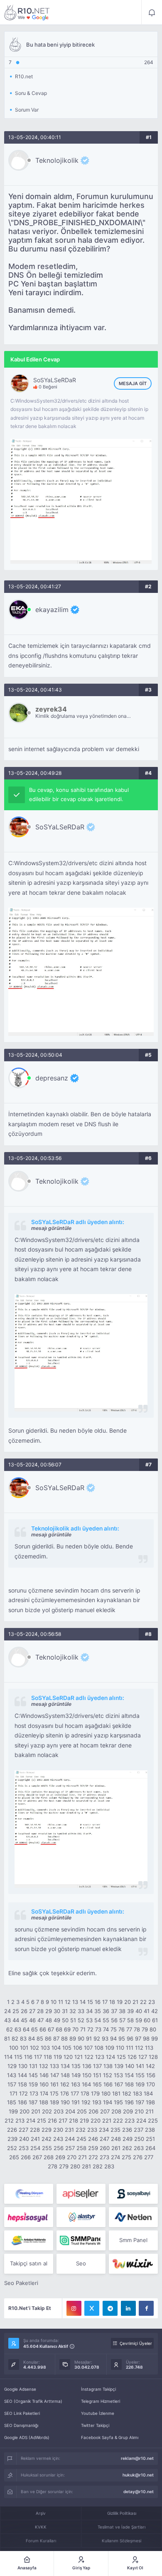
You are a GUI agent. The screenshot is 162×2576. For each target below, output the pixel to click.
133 (54, 2066)
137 (97, 2066)
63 (18, 2029)
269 (60, 2157)
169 (140, 2084)
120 (68, 2057)
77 (129, 2029)
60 (147, 2020)
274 (115, 2157)
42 (155, 2011)
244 (70, 2139)
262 (127, 2148)
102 (34, 2048)
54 (98, 2020)
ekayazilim (52, 610)
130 (23, 2066)
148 (65, 2075)
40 (139, 2011)
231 (69, 2130)
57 (122, 2020)
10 (54, 2002)
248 (116, 2139)
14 (83, 2002)
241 (35, 2139)
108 (99, 2048)
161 (54, 2084)
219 (84, 2121)
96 (130, 2038)
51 (73, 2020)
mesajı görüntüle (51, 1228)
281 (86, 2166)
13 (75, 2002)
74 (106, 2029)
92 (97, 2038)
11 (61, 2002)
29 (49, 2011)
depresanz (52, 1078)
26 (24, 2011)
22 (143, 2002)
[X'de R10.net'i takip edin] (92, 2308)
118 (48, 2057)
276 (138, 2157)
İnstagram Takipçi (98, 2389)
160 (44, 2084)
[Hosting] (29, 2194)
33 (81, 2011)
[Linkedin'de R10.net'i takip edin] (128, 2308)
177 (75, 2093)
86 (48, 2038)
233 (92, 2130)
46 (32, 2020)
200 (25, 2111)
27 (32, 2011)
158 (22, 2084)
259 (93, 2148)
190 (65, 2102)
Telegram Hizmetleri (101, 2401)
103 (45, 2048)
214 (31, 2121)
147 (55, 2075)
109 (110, 2048)
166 (108, 2084)
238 (150, 2130)
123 (100, 2057)
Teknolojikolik (57, 160)
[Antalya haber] (29, 2240)
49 (57, 2020)
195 (118, 2102)
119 (58, 2057)
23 (152, 2002)
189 (54, 2102)
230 (58, 2130)
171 (13, 2093)
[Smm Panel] (81, 2194)
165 (97, 2084)
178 (85, 2093)
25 (16, 2011)
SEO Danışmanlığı (21, 2425)
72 (90, 2029)
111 (130, 2048)
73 (98, 2029)
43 (7, 2020)
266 (26, 2157)
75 (114, 2029)
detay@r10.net (139, 2491)
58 (130, 2020)
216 (52, 2121)
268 (49, 2157)
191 (76, 2102)
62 (10, 2029)
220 (96, 2121)
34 (89, 2011)
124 (110, 2057)
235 (115, 2130)
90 (81, 2038)
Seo (81, 2263)
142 (150, 2066)
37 (114, 2011)
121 (79, 2057)
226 (12, 2130)
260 (105, 2148)
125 (121, 2057)
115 (18, 2057)
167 (119, 2084)
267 (37, 2157)
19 (120, 2002)
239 (12, 2139)
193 (97, 2102)
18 (112, 2002)
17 (105, 2002)
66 (43, 2029)
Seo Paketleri (21, 2283)
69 (67, 2029)
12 (68, 2002)
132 (44, 2066)
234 (104, 2130)
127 (143, 2057)
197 (140, 2102)
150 (87, 2075)
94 (113, 2038)
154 (129, 2075)
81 (7, 2038)
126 (132, 2057)
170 (151, 2084)
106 (78, 2048)
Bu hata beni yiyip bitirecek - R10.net (27, 12)
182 (127, 2093)
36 (106, 2011)
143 (12, 2075)
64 (26, 2029)
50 (65, 2020)
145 (33, 2075)
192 (86, 2102)
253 (24, 2148)
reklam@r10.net (137, 2458)
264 (150, 2148)
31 (65, 2011)
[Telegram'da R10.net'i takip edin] (110, 2308)
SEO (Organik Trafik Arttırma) (33, 2401)
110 (120, 2048)
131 (33, 2066)
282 (98, 2166)
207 (105, 2111)
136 (87, 2066)
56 (114, 2020)
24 (7, 2011)
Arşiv (41, 2513)
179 (95, 2093)
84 (32, 2038)
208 (116, 2111)
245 (81, 2139)
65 (34, 2029)
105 (67, 2048)
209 (128, 2111)
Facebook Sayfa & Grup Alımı (110, 2437)
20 (128, 2002)
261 (116, 2148)
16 (98, 2002)
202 (47, 2111)
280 (75, 2166)
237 (139, 2130)
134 (65, 2066)
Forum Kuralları (41, 2541)
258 (81, 2148)
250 (139, 2139)
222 (118, 2121)
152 (108, 2075)
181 (116, 2093)
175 (54, 2093)
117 (38, 2057)
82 (15, 2038)
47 (40, 2020)
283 (109, 2166)
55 (106, 2020)
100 (14, 2048)
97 (138, 2038)
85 (40, 2038)
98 (146, 2038)
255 (47, 2148)
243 (58, 2139)
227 (23, 2130)
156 (151, 2075)
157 (12, 2084)
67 (51, 2029)
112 (139, 2048)
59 (139, 2020)
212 (9, 2121)
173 (34, 2093)
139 (119, 2066)
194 (108, 2102)
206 (93, 2111)
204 (70, 2111)
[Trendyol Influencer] (133, 2264)
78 (137, 2029)
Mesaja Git (133, 383)
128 (153, 2057)
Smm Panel (133, 2240)
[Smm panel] (81, 2240)
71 (83, 2029)
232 (81, 2130)
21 (135, 2002)
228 (35, 2130)
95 (122, 2038)
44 (16, 2020)
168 (129, 2084)
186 (22, 2102)
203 (59, 2111)
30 (57, 2011)
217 (63, 2121)
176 (65, 2093)
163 (76, 2084)
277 (149, 2157)
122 (89, 2057)
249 (128, 2139)
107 (88, 2048)
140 (130, 2066)
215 (42, 2121)
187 (33, 2102)
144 (22, 2075)
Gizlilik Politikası (122, 2513)
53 (89, 2020)
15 (90, 2002)
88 (64, 2038)
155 (140, 2075)
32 (73, 2011)
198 (150, 2102)
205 (82, 2111)
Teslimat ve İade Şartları (121, 2527)
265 (14, 2157)
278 (53, 2166)
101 (24, 2048)
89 (73, 2038)
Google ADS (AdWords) (27, 2437)
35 (98, 2011)
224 (141, 2121)
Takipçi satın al (29, 2263)
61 (155, 2020)
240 (24, 2139)
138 (108, 2066)
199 (13, 2111)
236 (127, 2130)
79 (145, 2029)
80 (153, 2029)
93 (105, 2038)
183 (137, 2093)
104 (56, 2048)
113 (149, 2048)
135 (76, 2066)
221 (107, 2121)
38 (122, 2011)
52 (81, 2020)
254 (35, 2148)
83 (23, 2038)
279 (64, 2166)
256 (59, 2148)
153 (118, 2075)
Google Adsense (20, 2389)
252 (12, 2148)
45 (24, 2020)
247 (104, 2139)
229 (47, 2130)
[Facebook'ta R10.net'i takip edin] (146, 2308)
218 (74, 2121)
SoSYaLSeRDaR (55, 380)
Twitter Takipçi (95, 2425)
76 (121, 2029)
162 (65, 2084)
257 (70, 2148)
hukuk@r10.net (138, 2475)
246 (93, 2139)
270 (72, 2157)
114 (8, 2057)
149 (76, 2075)
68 (59, 2029)
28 (40, 2011)
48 (49, 2020)
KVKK (41, 2527)
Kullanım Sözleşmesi (121, 2541)
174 (44, 2093)
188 (44, 2102)
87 (56, 2038)
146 (44, 2075)
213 (20, 2121)
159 (33, 2084)
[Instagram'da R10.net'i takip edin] (74, 2308)
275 (126, 2157)
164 (86, 2084)
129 (12, 2066)
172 (23, 2093)
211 (150, 2111)
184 (148, 2093)
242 (47, 2139)
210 (139, 2111)
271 (82, 2157)
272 (93, 2157)
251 (150, 2139)
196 (129, 2102)
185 (12, 2102)
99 (155, 2038)
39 (130, 2011)
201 (36, 2111)
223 (130, 2121)
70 (75, 2029)
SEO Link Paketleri (22, 2413)
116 (28, 2057)
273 (104, 2157)
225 (153, 2121)
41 (147, 2011)
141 (140, 2066)
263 (139, 2148)
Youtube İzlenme (98, 2413)
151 (97, 2075)
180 (106, 2093)
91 (89, 2038)
